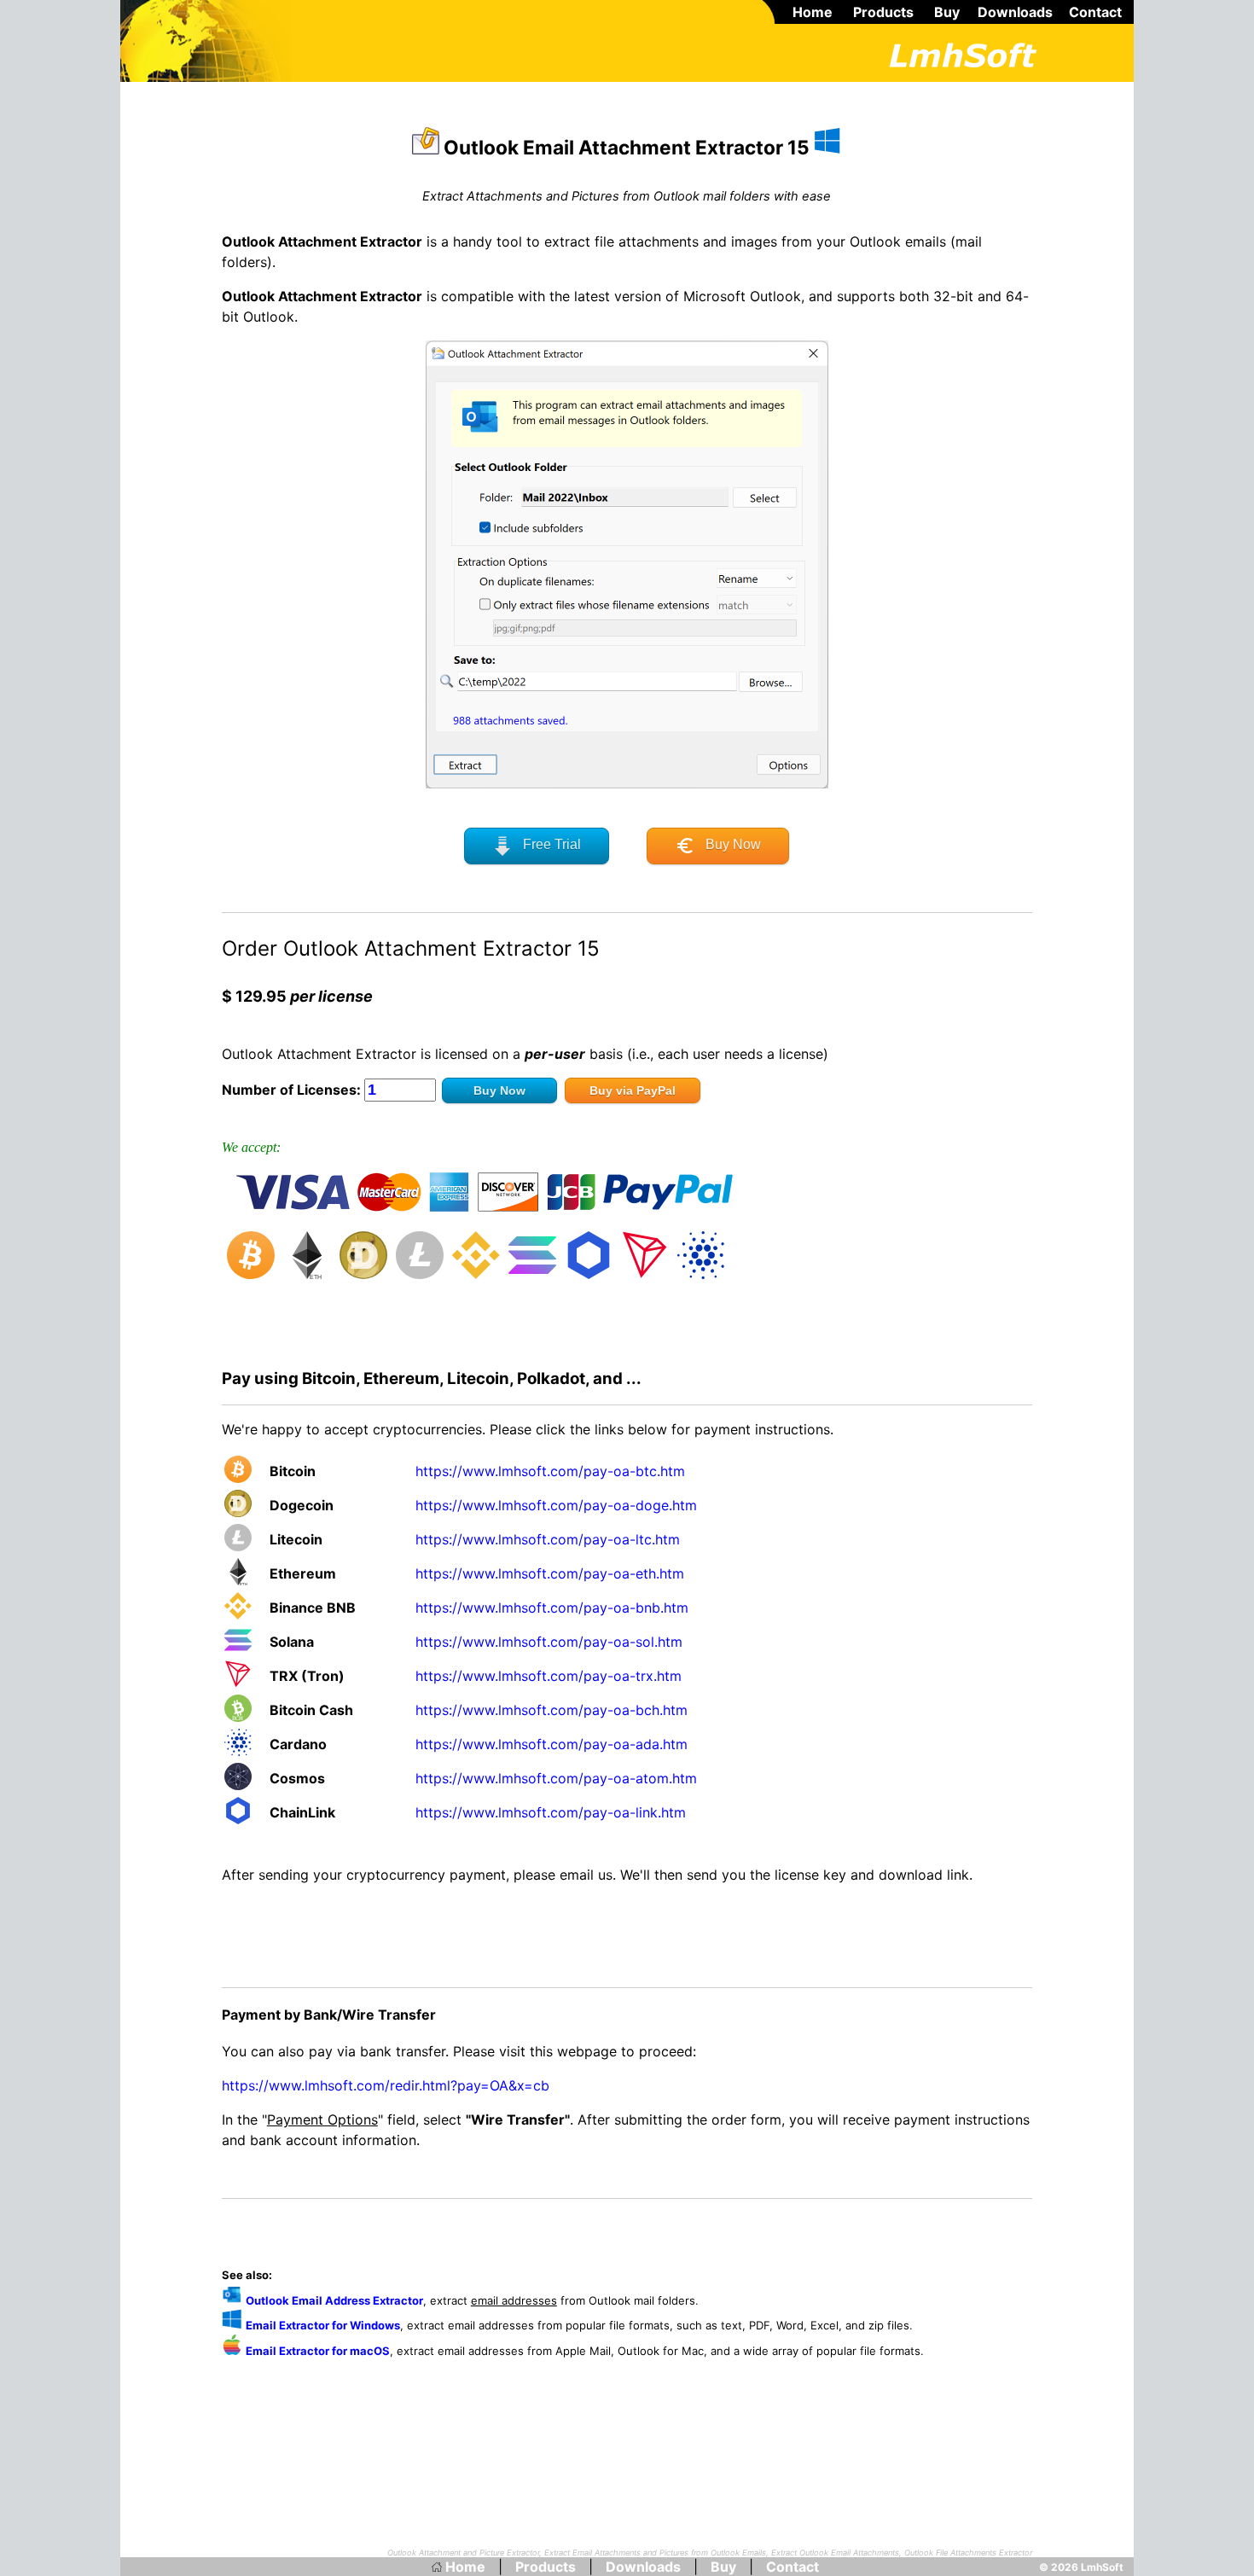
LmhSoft (1102, 2567)
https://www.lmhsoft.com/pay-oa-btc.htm (550, 1471)
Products (883, 12)
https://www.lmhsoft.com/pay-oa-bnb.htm (552, 1608)
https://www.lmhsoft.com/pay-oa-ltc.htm (548, 1539)
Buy (947, 12)
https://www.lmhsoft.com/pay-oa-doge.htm (556, 1505)
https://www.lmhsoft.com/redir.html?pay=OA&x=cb (386, 2085)
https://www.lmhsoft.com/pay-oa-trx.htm (549, 1676)
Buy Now (728, 844)
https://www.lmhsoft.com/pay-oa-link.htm (551, 1812)
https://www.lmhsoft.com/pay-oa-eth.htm (550, 1573)
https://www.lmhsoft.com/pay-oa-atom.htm (556, 1778)
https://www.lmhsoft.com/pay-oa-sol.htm (549, 1642)
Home (813, 12)
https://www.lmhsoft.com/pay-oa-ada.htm (552, 1744)
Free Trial (547, 844)
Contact (1095, 12)
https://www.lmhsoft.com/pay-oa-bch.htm (552, 1710)
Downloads (1015, 12)
